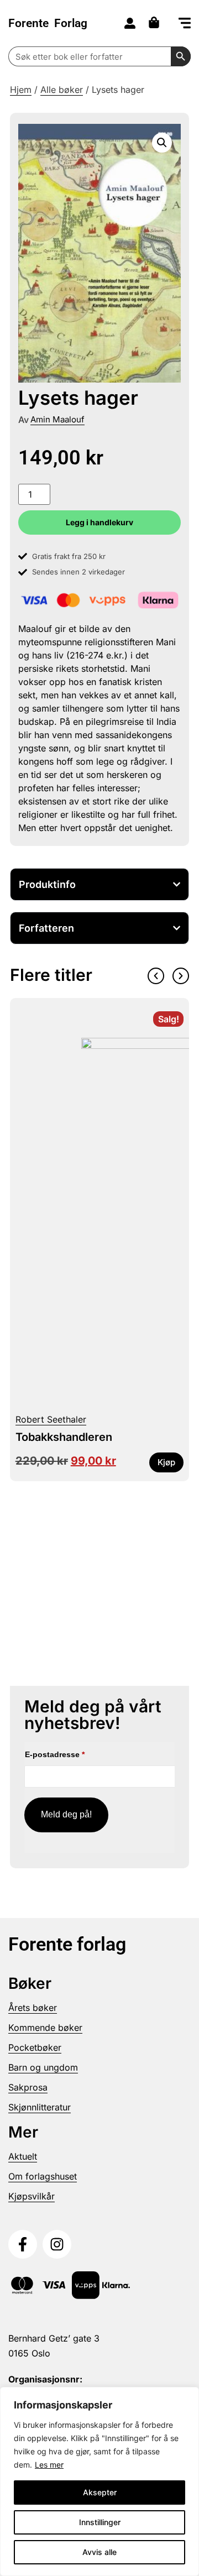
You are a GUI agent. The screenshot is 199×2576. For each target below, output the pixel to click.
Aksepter (100, 2492)
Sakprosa (28, 2087)
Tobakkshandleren (64, 1437)
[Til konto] (130, 23)
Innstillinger (100, 2522)
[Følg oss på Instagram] (57, 2244)
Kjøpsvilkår (32, 2196)
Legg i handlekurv (99, 522)
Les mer (49, 2465)
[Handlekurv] (157, 22)
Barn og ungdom (43, 2067)
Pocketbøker (35, 2047)
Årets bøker (33, 2008)
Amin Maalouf (57, 419)
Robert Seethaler (51, 1419)
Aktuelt (23, 2156)
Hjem (21, 90)
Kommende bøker (45, 2028)
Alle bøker (62, 90)
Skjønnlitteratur (40, 2107)
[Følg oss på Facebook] (23, 2244)
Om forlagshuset (43, 2176)
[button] (185, 24)
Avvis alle (99, 2552)
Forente (48, 23)
